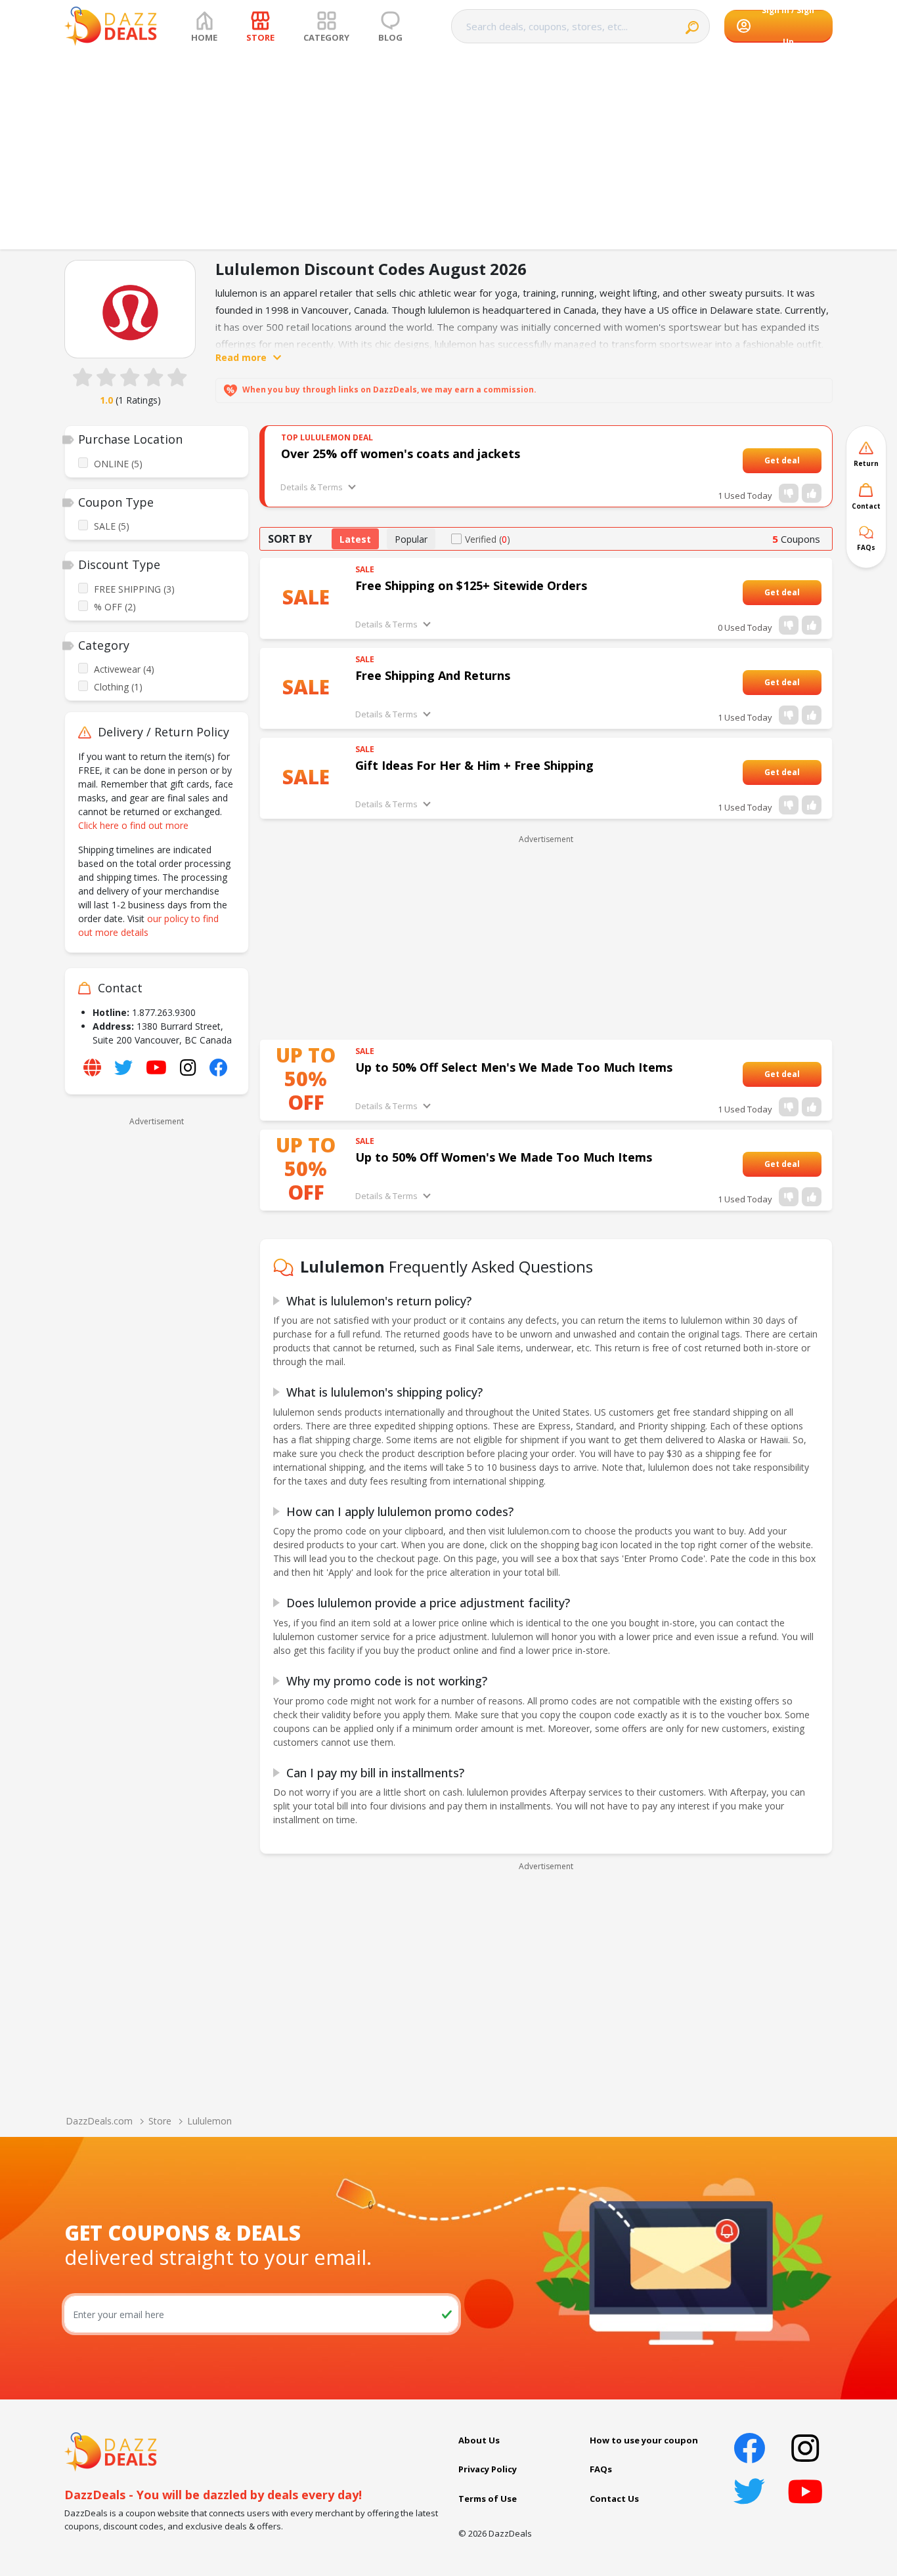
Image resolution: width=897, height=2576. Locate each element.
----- (808, 460)
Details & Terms (312, 487)
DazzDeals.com (99, 2121)
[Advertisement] (448, 151)
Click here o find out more (133, 825)
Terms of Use (488, 2499)
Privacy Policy (488, 2469)
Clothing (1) (118, 687)
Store (160, 2121)
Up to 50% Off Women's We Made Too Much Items (504, 1157)
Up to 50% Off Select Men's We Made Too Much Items (514, 1067)
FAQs (601, 2469)
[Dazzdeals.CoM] (111, 2451)
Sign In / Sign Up (788, 26)
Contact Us (614, 2499)
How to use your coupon (644, 2440)
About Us (479, 2440)
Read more (241, 357)
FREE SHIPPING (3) (134, 589)
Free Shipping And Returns (433, 675)
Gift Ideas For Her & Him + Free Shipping (474, 765)
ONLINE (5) (118, 464)
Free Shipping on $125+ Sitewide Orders (471, 585)
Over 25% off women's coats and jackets (401, 454)
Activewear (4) (124, 669)
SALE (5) (112, 526)
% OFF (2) (115, 607)
